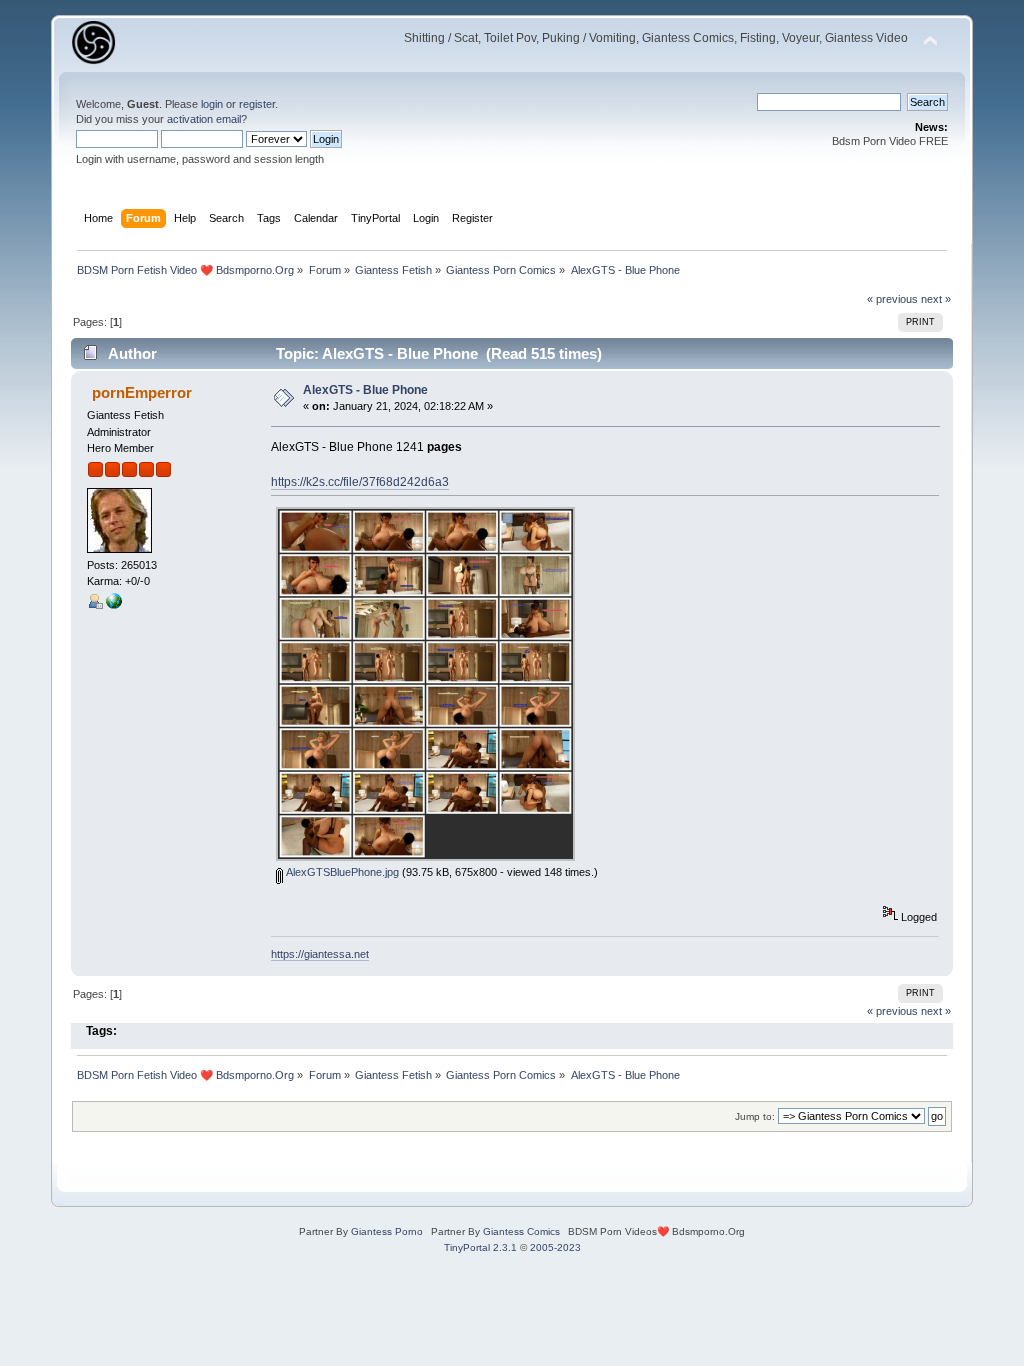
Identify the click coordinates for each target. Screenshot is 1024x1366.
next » (936, 299)
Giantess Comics (521, 1231)
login (212, 104)
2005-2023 (555, 1247)
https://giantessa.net (320, 954)
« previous (892, 299)
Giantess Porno (387, 1231)
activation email (204, 119)
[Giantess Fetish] (114, 605)
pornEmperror (142, 392)
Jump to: (755, 1116)
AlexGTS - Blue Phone (365, 390)
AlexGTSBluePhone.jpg (341, 872)
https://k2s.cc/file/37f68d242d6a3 (360, 482)
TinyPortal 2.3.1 (480, 1247)
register (257, 104)
